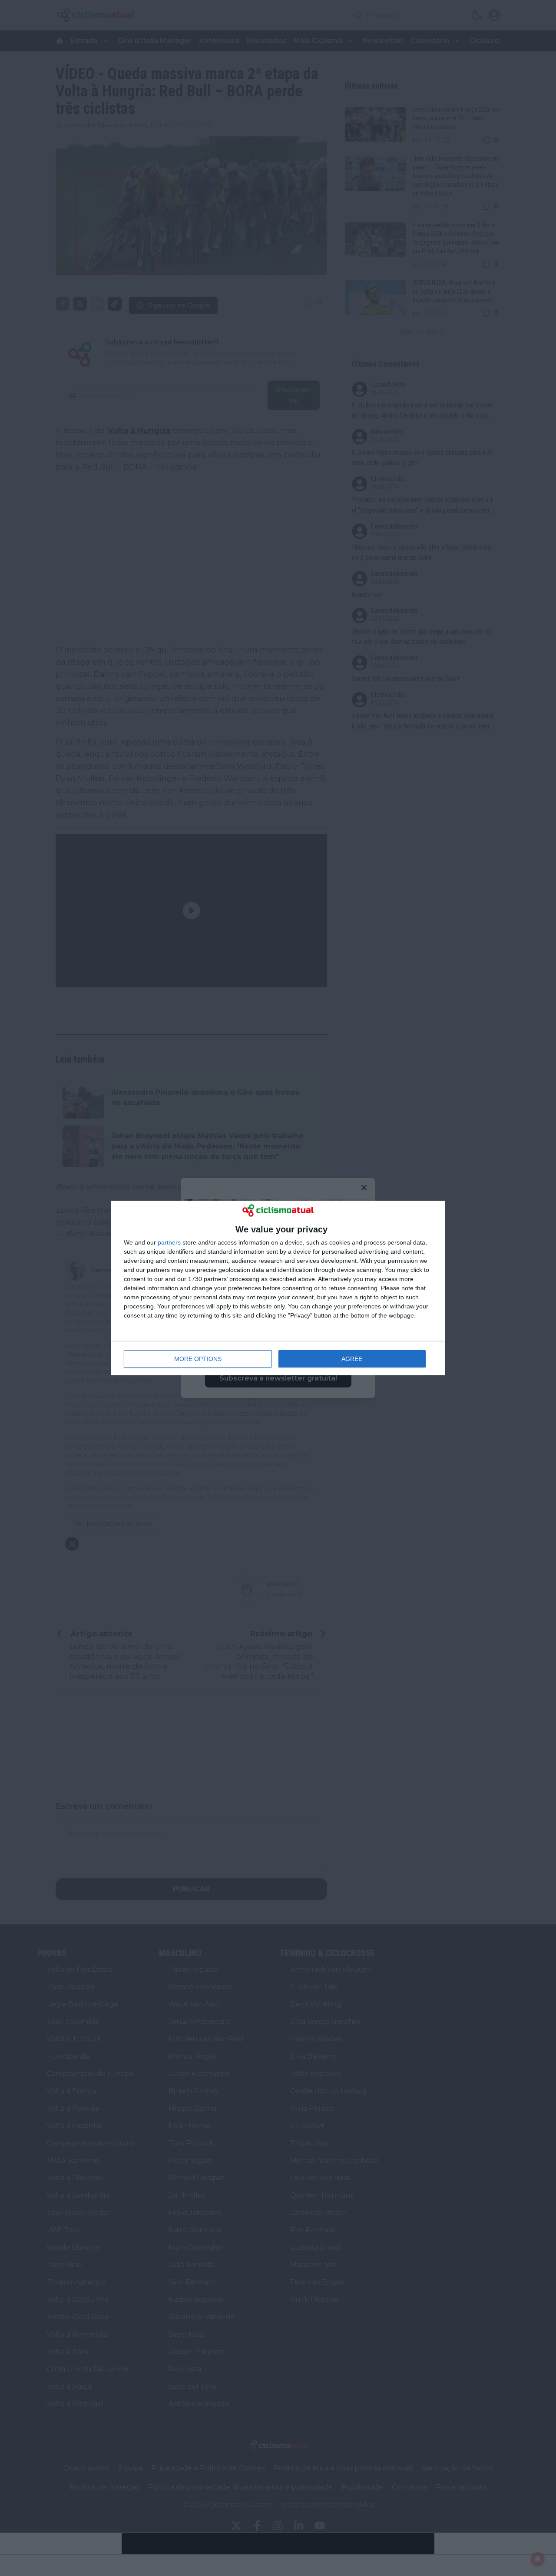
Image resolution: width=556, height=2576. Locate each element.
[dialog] (278, 1288)
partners (169, 1242)
